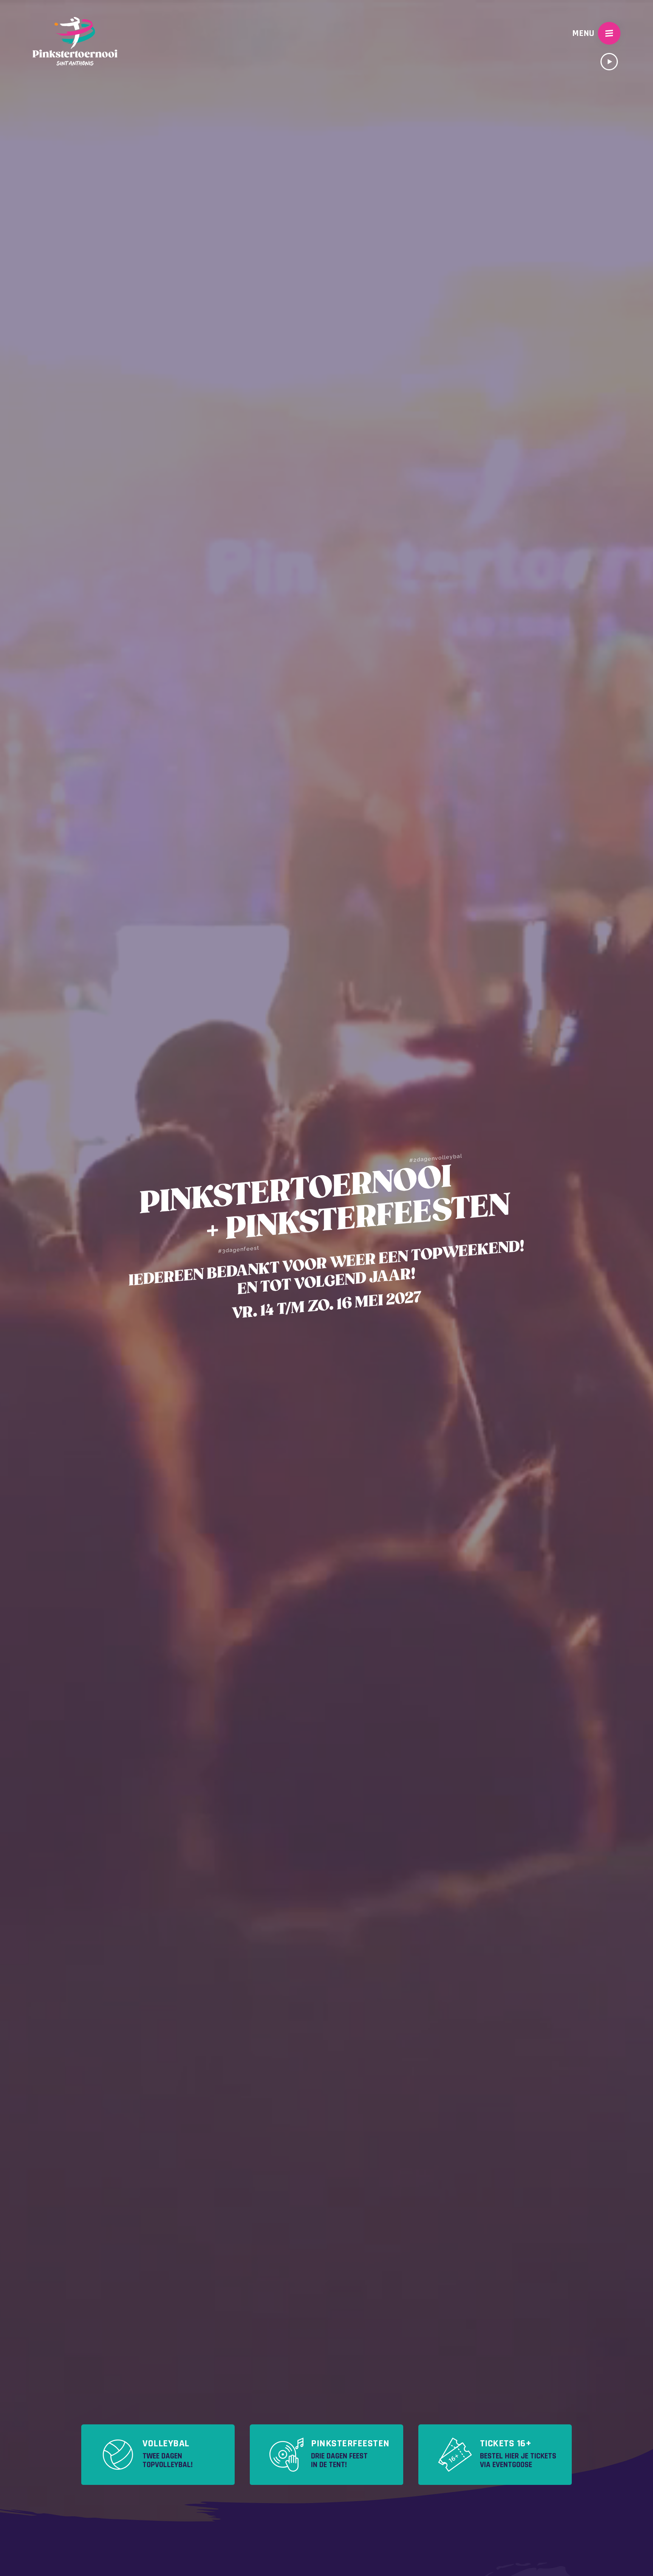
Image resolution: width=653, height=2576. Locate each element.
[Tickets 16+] (495, 2455)
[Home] (75, 33)
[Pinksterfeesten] (326, 2455)
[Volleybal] (158, 2455)
